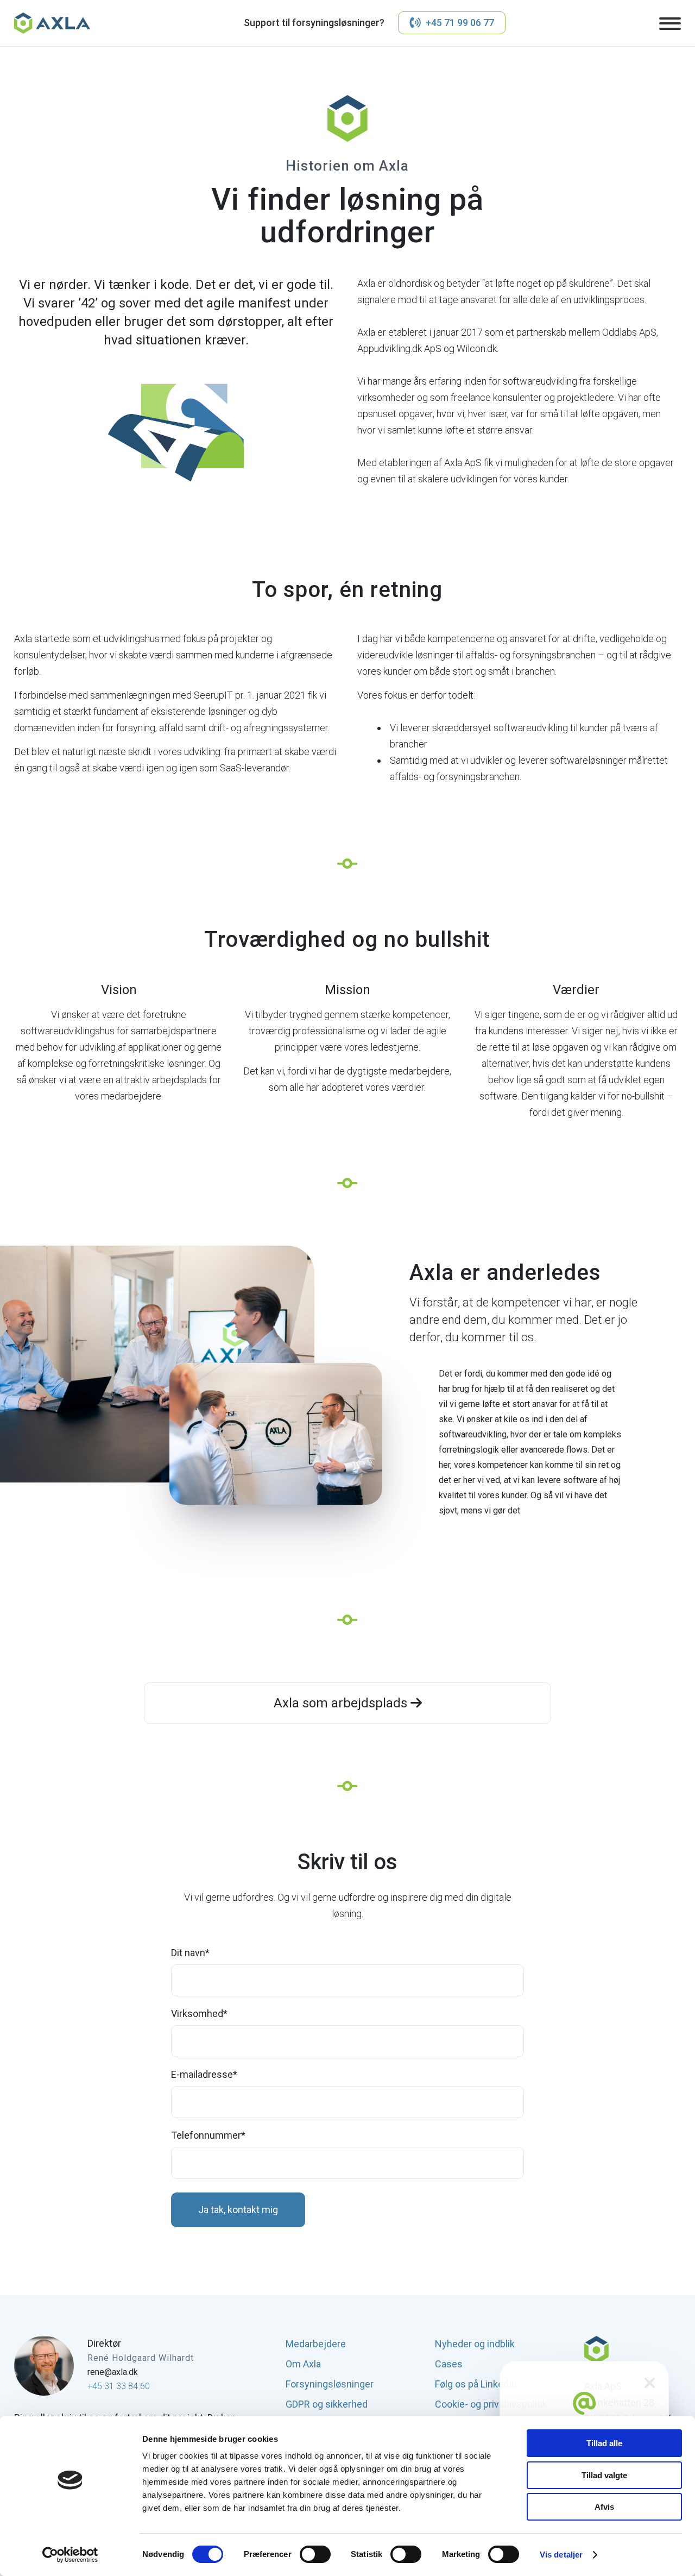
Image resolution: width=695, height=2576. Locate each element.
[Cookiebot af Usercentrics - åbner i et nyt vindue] (70, 2555)
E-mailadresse (204, 2075)
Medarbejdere (316, 2344)
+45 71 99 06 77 (460, 23)
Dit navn (191, 1953)
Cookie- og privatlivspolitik (491, 2404)
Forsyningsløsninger (330, 2384)
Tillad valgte (604, 2475)
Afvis (604, 2507)
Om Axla (303, 2364)
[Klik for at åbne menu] (670, 24)
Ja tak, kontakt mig (238, 2210)
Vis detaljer (561, 2555)
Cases (449, 2364)
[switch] (315, 2554)
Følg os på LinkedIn (476, 2384)
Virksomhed (200, 2014)
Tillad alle (604, 2443)
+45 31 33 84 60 (119, 2386)
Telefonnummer (208, 2135)
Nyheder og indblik (475, 2344)
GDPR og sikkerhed (327, 2404)
